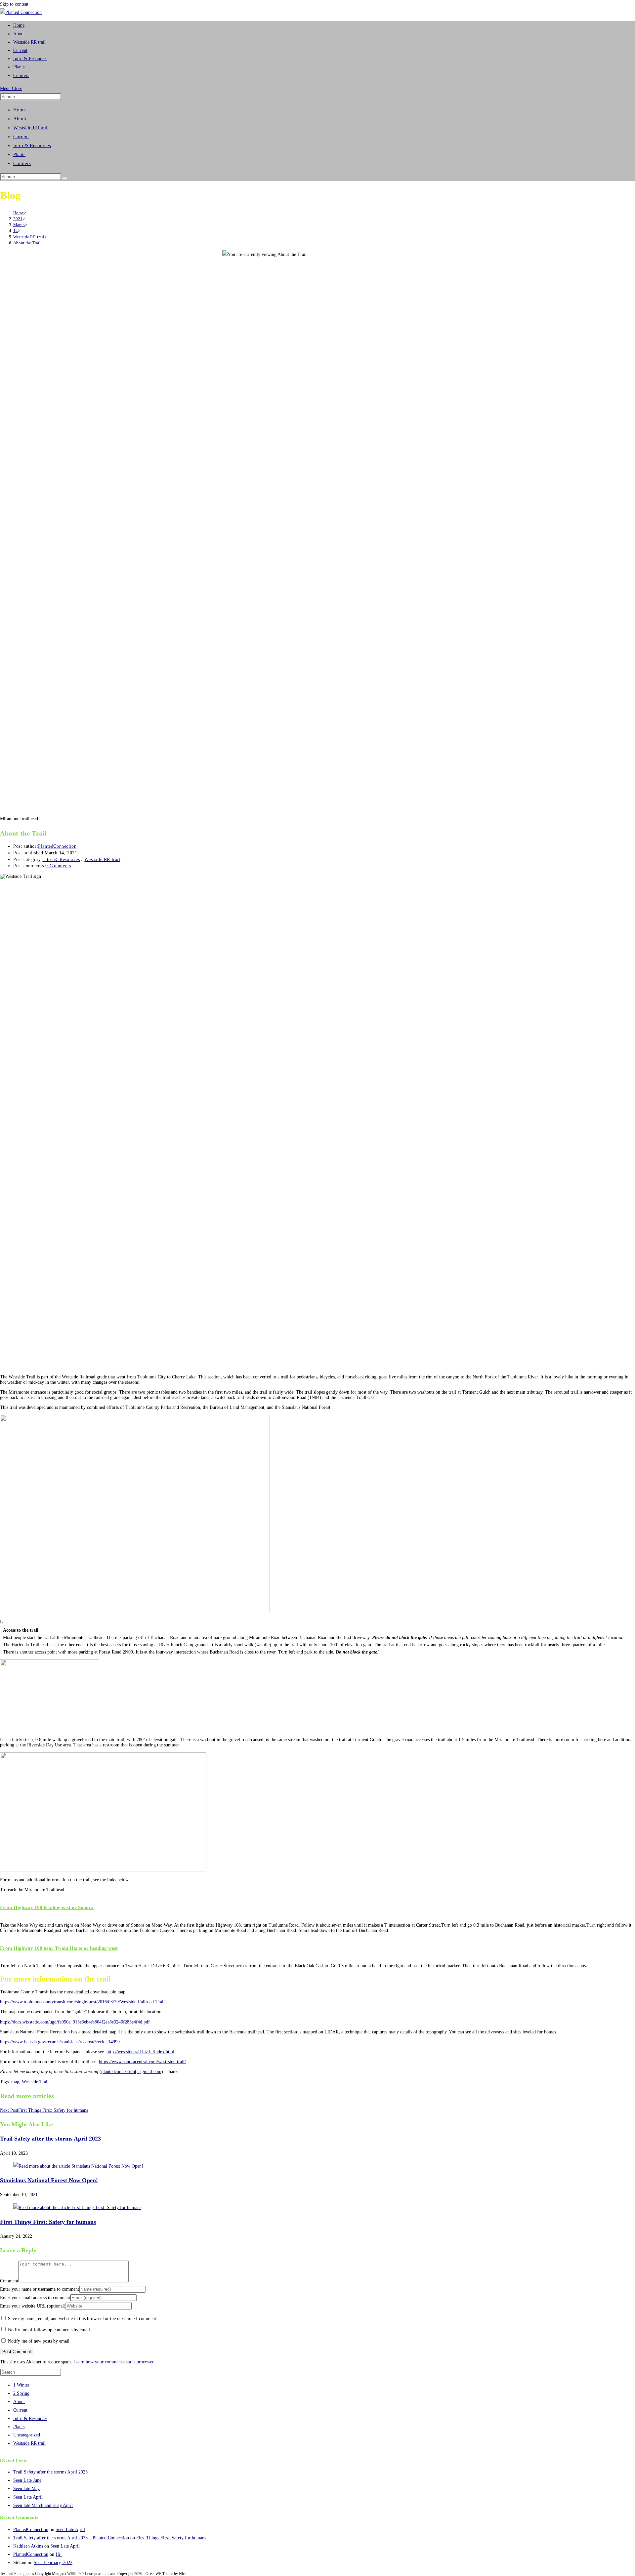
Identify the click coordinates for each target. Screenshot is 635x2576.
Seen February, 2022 (53, 2563)
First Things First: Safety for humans (48, 2222)
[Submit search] (65, 178)
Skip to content (14, 4)
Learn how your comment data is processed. (115, 2362)
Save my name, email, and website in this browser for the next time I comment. (83, 2319)
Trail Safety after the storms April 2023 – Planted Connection (71, 2538)
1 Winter (21, 2385)
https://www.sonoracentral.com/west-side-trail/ (142, 2062)
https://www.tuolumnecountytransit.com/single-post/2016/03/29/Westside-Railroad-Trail (82, 2002)
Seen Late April (28, 2497)
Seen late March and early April (43, 2505)
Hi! (59, 2554)
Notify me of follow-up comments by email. (50, 2330)
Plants (19, 154)
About (20, 119)
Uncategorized (27, 2435)
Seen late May (26, 2489)
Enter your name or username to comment (40, 2289)
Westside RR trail (31, 128)
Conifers (22, 163)
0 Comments (58, 866)
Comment (9, 2281)
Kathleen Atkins (28, 2546)
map (15, 2082)
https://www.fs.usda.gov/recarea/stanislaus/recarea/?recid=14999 (60, 2042)
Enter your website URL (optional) (33, 2306)
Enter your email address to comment (35, 2298)
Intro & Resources (32, 145)
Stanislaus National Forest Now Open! (49, 2180)
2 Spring (21, 2393)
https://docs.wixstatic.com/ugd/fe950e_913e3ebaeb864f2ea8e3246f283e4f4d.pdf (75, 2022)
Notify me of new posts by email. (39, 2341)
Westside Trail (35, 2082)
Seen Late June (27, 2480)
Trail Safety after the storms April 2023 (50, 2139)
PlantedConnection (57, 846)
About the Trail (27, 243)
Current (21, 137)
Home (20, 110)
